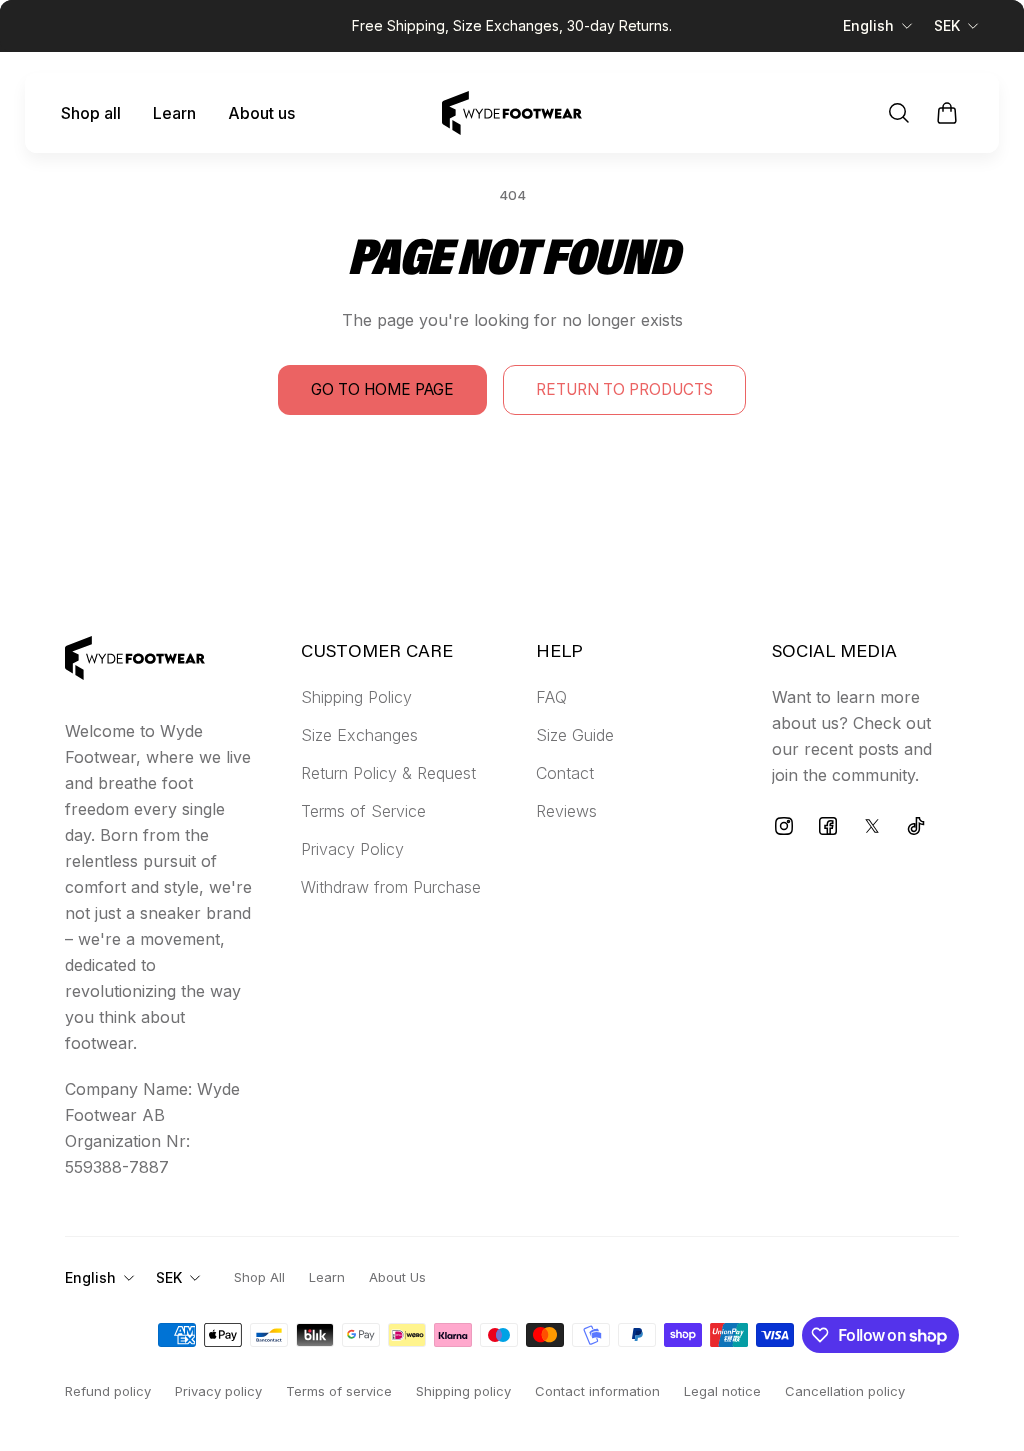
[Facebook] (828, 826)
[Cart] (947, 113)
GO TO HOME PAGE (382, 389)
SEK (947, 25)
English (868, 25)
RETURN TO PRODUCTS (624, 389)
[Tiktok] (916, 826)
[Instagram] (784, 826)
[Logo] (512, 113)
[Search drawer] (899, 113)
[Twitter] (872, 826)
